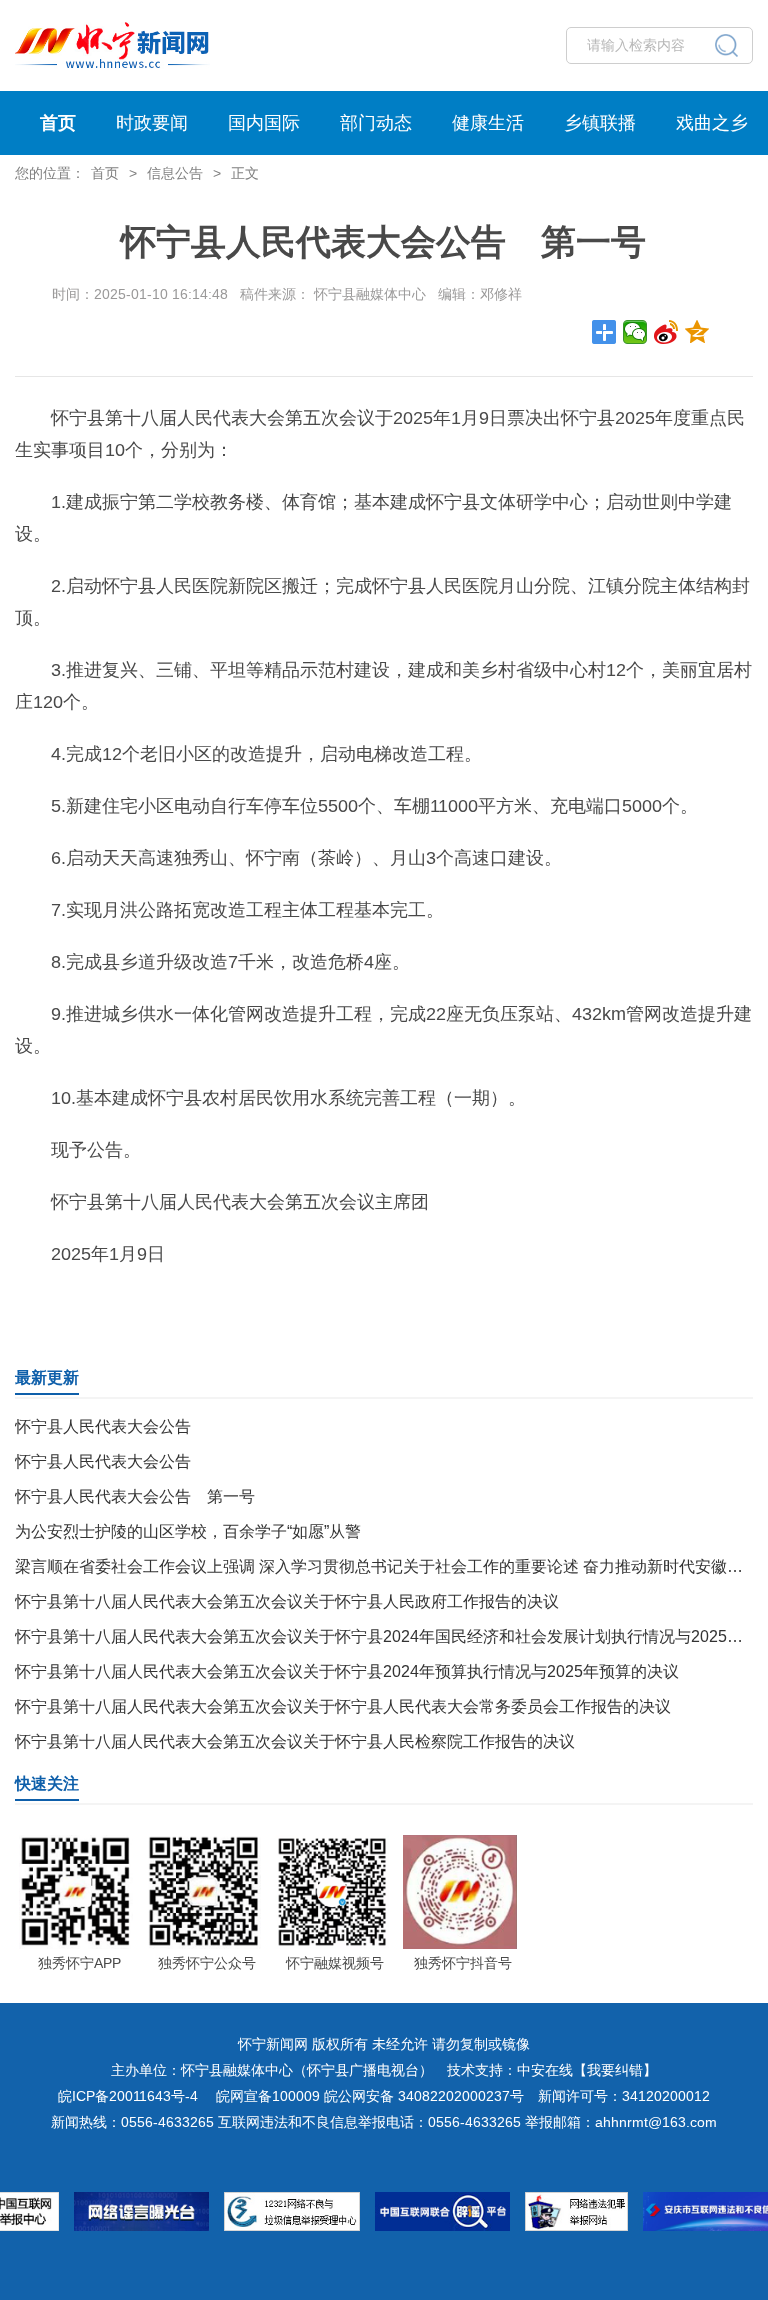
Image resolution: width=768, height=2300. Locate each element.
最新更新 (47, 1377)
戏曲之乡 (712, 123)
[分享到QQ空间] (697, 332)
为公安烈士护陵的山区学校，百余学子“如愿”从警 (188, 1531)
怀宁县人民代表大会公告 (103, 1426)
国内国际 (264, 123)
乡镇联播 (600, 123)
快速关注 (47, 1783)
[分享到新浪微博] (666, 332)
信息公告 (175, 173)
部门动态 (376, 123)
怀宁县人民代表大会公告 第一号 (135, 1496)
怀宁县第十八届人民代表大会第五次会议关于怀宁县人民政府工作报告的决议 (287, 1601)
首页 (58, 123)
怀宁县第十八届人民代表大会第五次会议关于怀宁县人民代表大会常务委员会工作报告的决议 (343, 1706)
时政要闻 (152, 123)
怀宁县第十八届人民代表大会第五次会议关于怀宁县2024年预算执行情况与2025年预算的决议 (347, 1671)
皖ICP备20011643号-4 (128, 2096)
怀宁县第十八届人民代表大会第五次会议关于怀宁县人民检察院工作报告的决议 (295, 1741)
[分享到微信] (635, 332)
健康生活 (488, 123)
